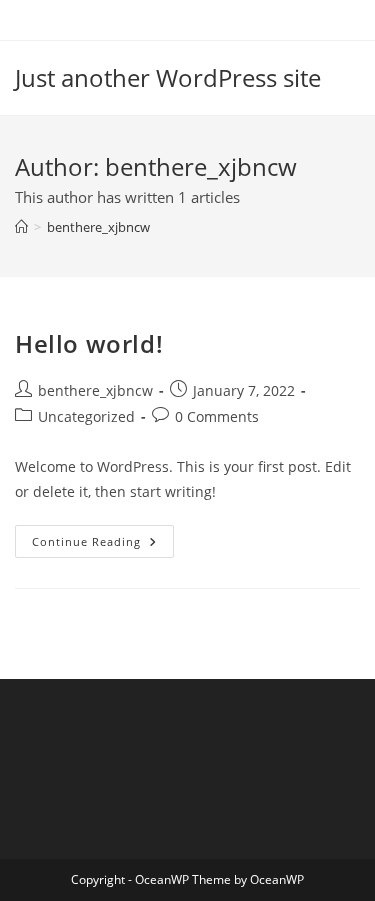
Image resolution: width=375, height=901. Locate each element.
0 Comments (217, 416)
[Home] (21, 227)
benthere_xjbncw (98, 227)
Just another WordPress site (168, 77)
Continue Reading (103, 545)
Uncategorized (86, 416)
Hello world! (89, 343)
